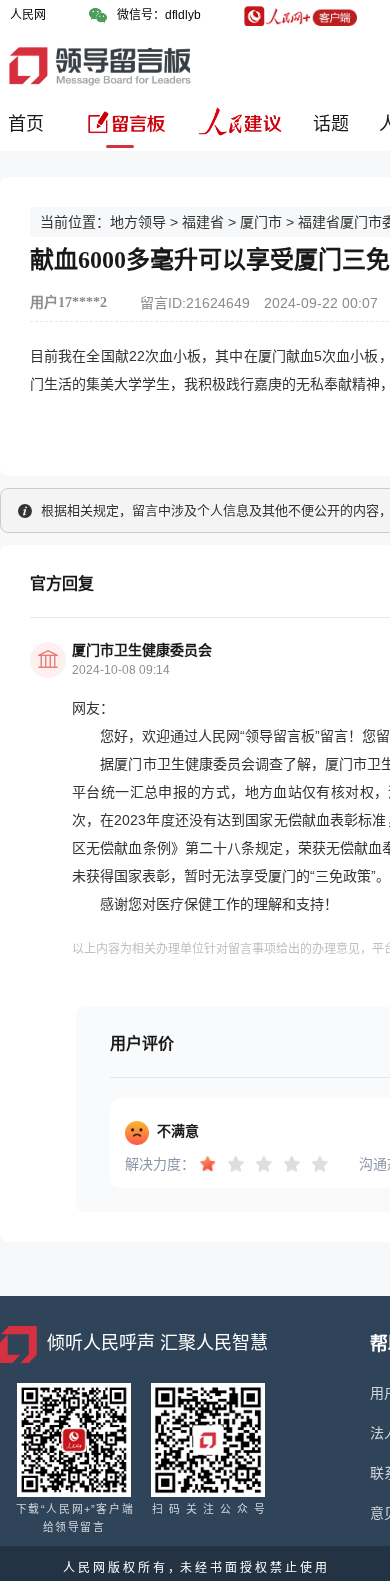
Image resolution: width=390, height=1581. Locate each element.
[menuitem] (29, 131)
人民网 (28, 15)
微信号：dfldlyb (159, 15)
